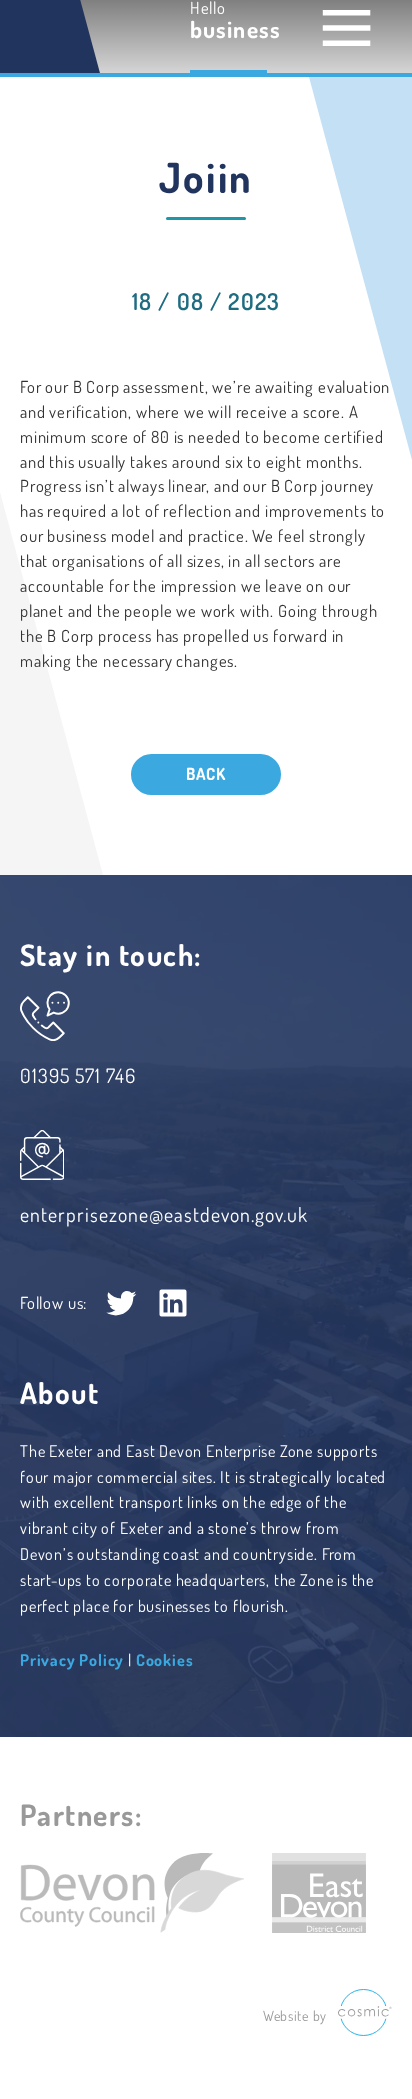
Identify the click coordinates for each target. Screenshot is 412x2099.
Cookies (165, 1659)
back (206, 773)
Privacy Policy (72, 1659)
